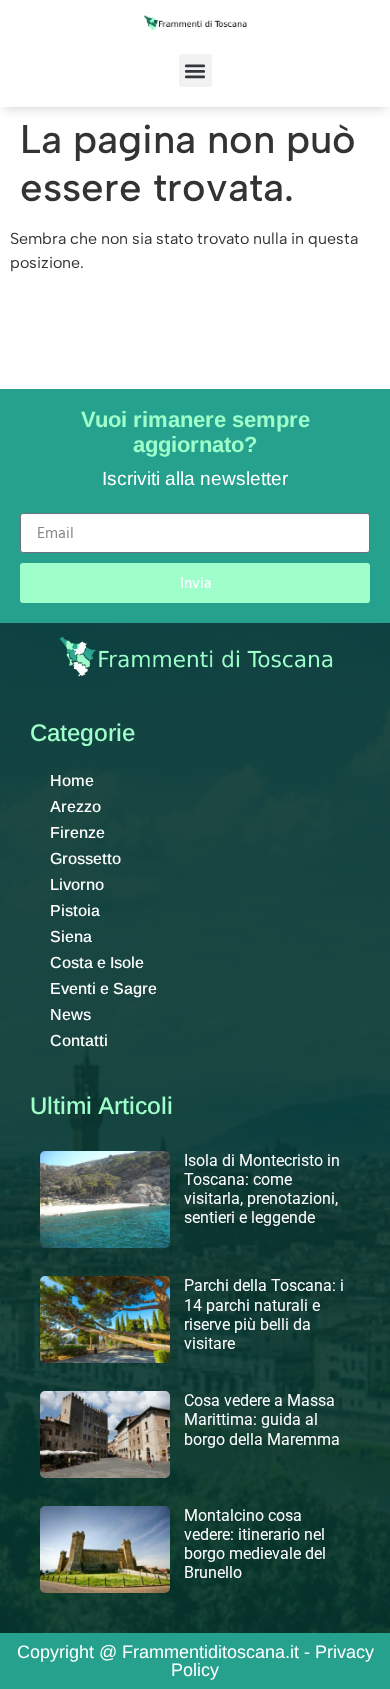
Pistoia (75, 910)
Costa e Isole (97, 962)
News (70, 1014)
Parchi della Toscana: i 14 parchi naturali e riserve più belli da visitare (264, 1314)
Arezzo (75, 806)
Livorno (77, 884)
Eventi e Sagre (103, 988)
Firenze (77, 832)
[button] (195, 70)
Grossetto (85, 858)
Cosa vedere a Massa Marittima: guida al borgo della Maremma (262, 1419)
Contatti (79, 1040)
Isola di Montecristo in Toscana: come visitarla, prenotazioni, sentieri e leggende (262, 1189)
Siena (71, 936)
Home (72, 780)
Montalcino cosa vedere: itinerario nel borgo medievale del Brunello (255, 1544)
